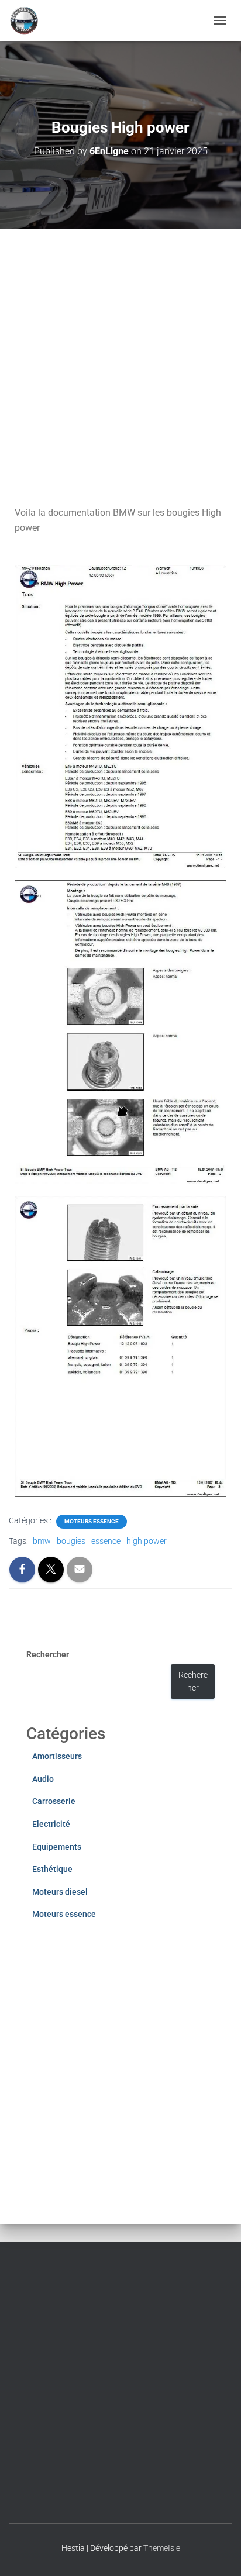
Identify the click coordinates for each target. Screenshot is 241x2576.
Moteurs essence (92, 1521)
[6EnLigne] (29, 20)
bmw (42, 1541)
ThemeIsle (162, 2548)
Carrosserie (54, 1801)
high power (147, 1541)
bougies (71, 1541)
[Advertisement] (120, 356)
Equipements (57, 1847)
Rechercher (48, 1654)
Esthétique (52, 1869)
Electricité (51, 1824)
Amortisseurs (57, 1756)
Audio (43, 1779)
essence (106, 1541)
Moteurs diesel (60, 1892)
